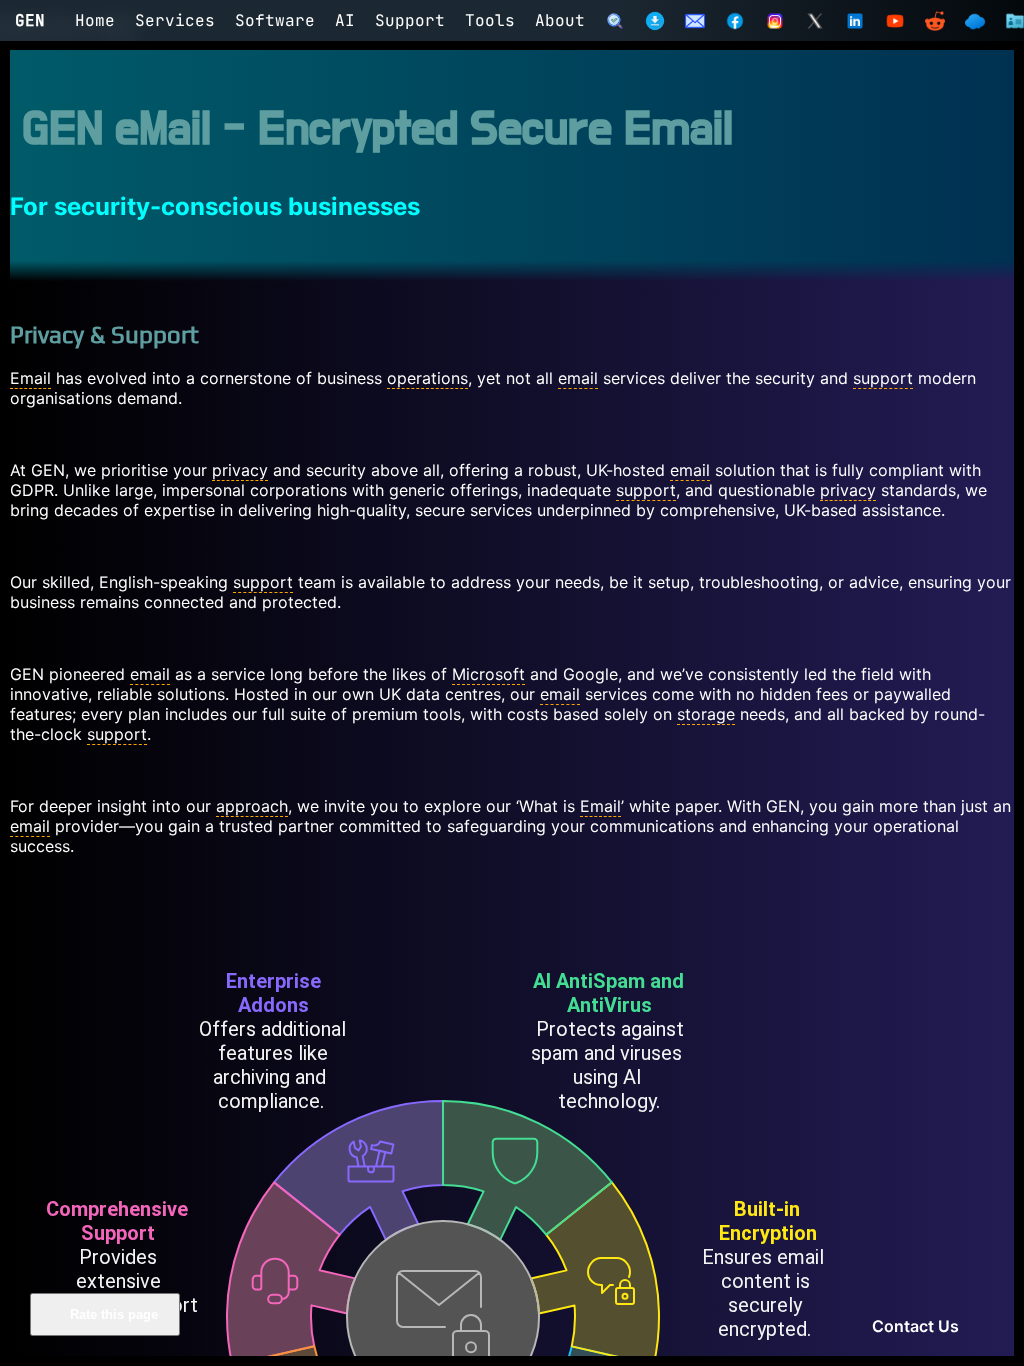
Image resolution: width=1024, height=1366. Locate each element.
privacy (240, 470)
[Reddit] (935, 21)
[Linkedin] (855, 21)
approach (252, 806)
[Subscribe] (695, 21)
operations (427, 378)
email (578, 378)
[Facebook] (735, 21)
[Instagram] (775, 21)
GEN (30, 20)
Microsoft (488, 674)
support (883, 378)
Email (30, 378)
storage (706, 714)
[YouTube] (895, 21)
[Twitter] (815, 21)
